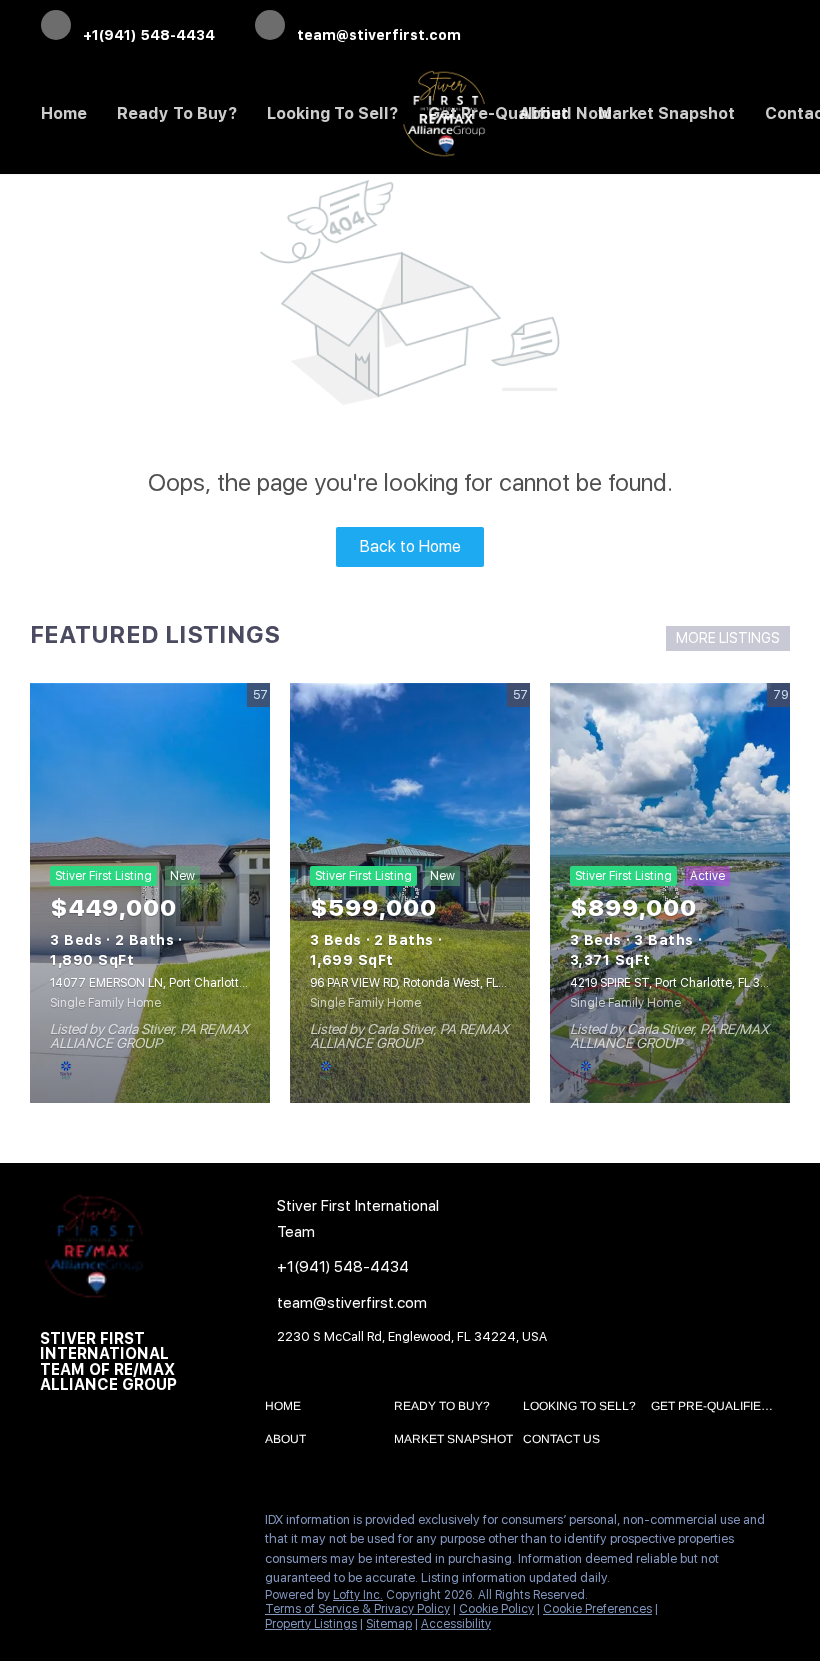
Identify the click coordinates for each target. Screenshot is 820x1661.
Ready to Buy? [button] (177, 113)
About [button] (543, 113)
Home (64, 113)
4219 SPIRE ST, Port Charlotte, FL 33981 (678, 983)
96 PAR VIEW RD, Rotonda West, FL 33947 (424, 983)
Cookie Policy (496, 1609)
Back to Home (410, 546)
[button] (288, 1410)
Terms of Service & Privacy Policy (357, 1609)
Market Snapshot (666, 113)
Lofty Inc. (358, 1595)
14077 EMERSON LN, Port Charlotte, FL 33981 (175, 983)
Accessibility (456, 1624)
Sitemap (389, 1624)
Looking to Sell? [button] (332, 113)
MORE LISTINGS (728, 638)
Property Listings (311, 1624)
